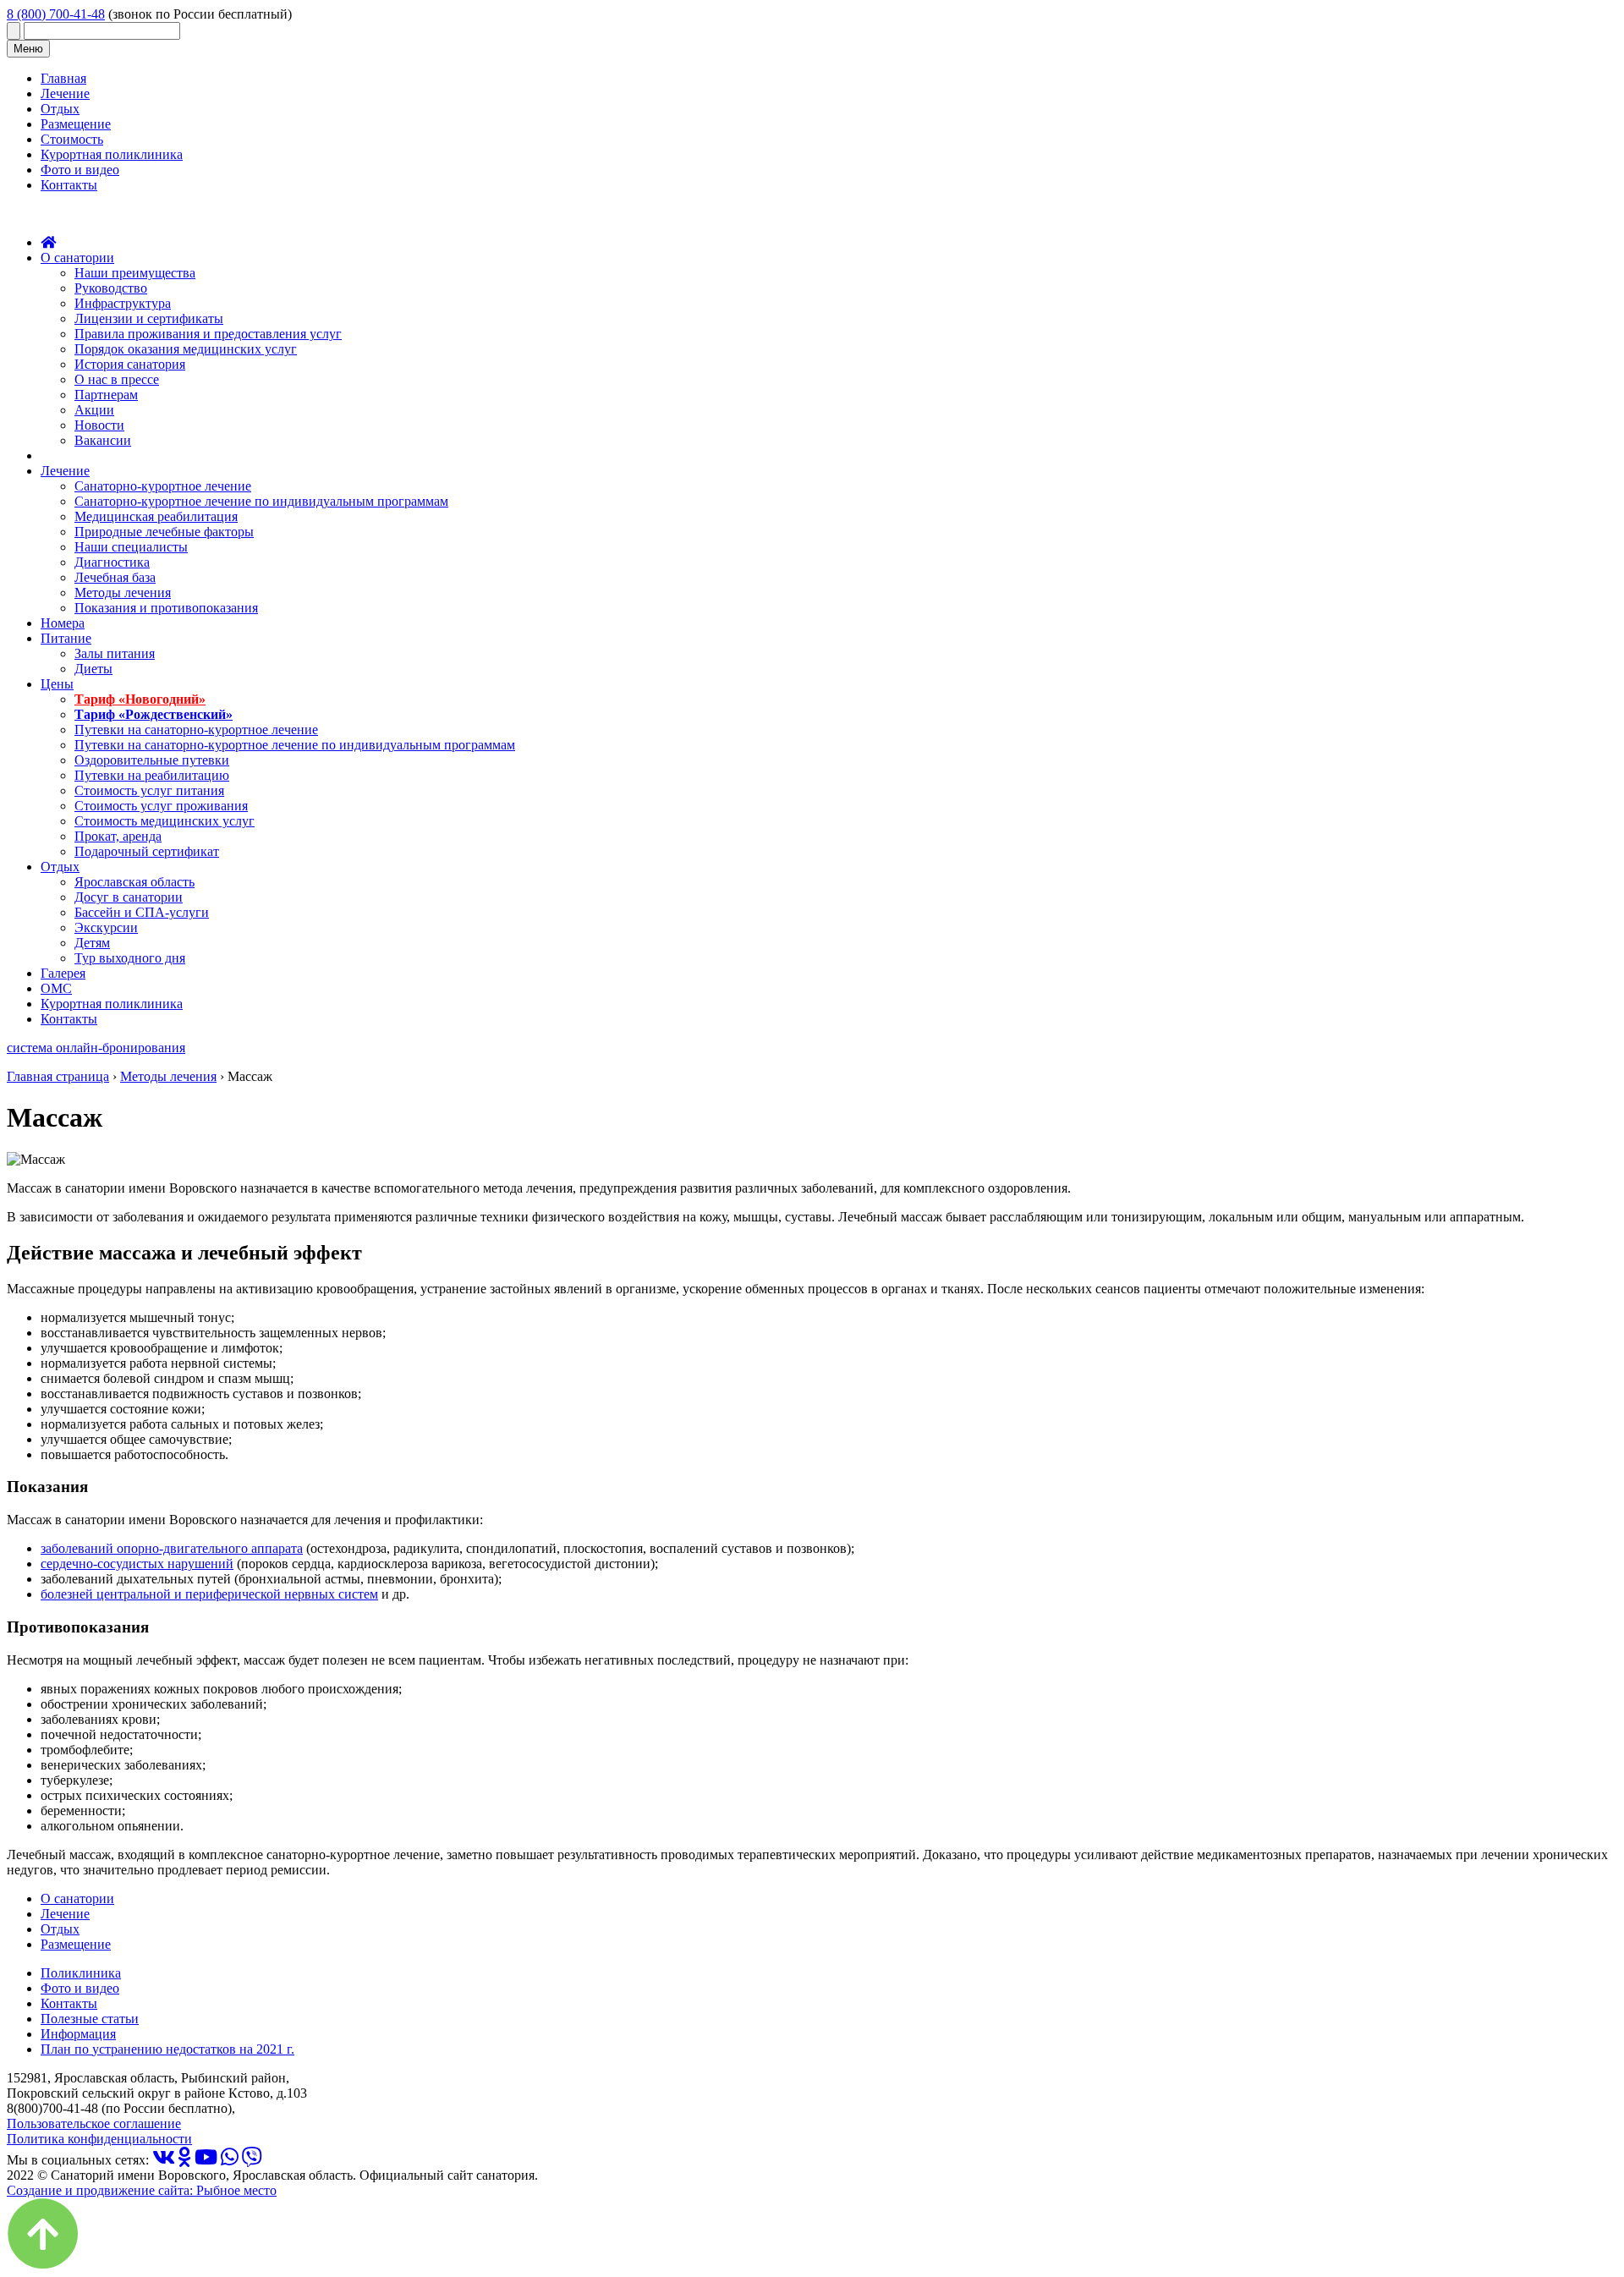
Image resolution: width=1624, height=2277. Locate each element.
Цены (57, 684)
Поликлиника (81, 1973)
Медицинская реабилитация (156, 516)
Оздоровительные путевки (152, 760)
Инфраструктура (123, 303)
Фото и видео (80, 170)
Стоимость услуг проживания (161, 806)
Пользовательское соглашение (94, 2123)
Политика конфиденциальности (99, 2139)
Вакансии (103, 440)
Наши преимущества (135, 273)
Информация (78, 2034)
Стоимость (72, 139)
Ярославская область (134, 882)
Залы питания (115, 653)
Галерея (63, 973)
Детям (92, 943)
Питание (66, 638)
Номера (63, 623)
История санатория (130, 364)
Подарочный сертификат (147, 851)
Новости (99, 425)
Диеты (93, 669)
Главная (63, 78)
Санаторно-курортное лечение (163, 486)
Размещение (76, 124)
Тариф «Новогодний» (140, 699)
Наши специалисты (131, 547)
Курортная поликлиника (112, 154)
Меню (28, 49)
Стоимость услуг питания (149, 790)
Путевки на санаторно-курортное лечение (196, 730)
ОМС (56, 988)
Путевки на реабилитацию (152, 775)
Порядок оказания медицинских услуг (186, 349)
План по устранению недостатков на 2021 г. (167, 2049)
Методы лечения (123, 593)
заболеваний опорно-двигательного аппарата (172, 1548)
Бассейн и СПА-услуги (142, 912)
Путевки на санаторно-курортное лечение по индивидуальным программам (295, 745)
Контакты (69, 185)
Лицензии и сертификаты (149, 318)
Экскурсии (106, 927)
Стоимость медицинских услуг (165, 821)
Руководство (111, 288)
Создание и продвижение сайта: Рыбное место (142, 2190)
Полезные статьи (90, 2019)
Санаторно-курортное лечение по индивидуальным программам (261, 501)
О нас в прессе (117, 379)
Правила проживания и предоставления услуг (208, 334)
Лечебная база (115, 577)
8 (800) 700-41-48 (56, 14)
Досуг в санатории (129, 897)
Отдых (60, 109)
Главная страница (58, 1076)
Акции (94, 410)
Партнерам (106, 395)
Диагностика (112, 562)
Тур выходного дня (130, 958)
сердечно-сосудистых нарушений (137, 1564)
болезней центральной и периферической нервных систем (209, 1594)
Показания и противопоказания (166, 608)
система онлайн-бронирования (96, 1048)
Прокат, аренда (118, 836)
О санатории (77, 258)
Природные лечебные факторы (164, 532)
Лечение (65, 93)
